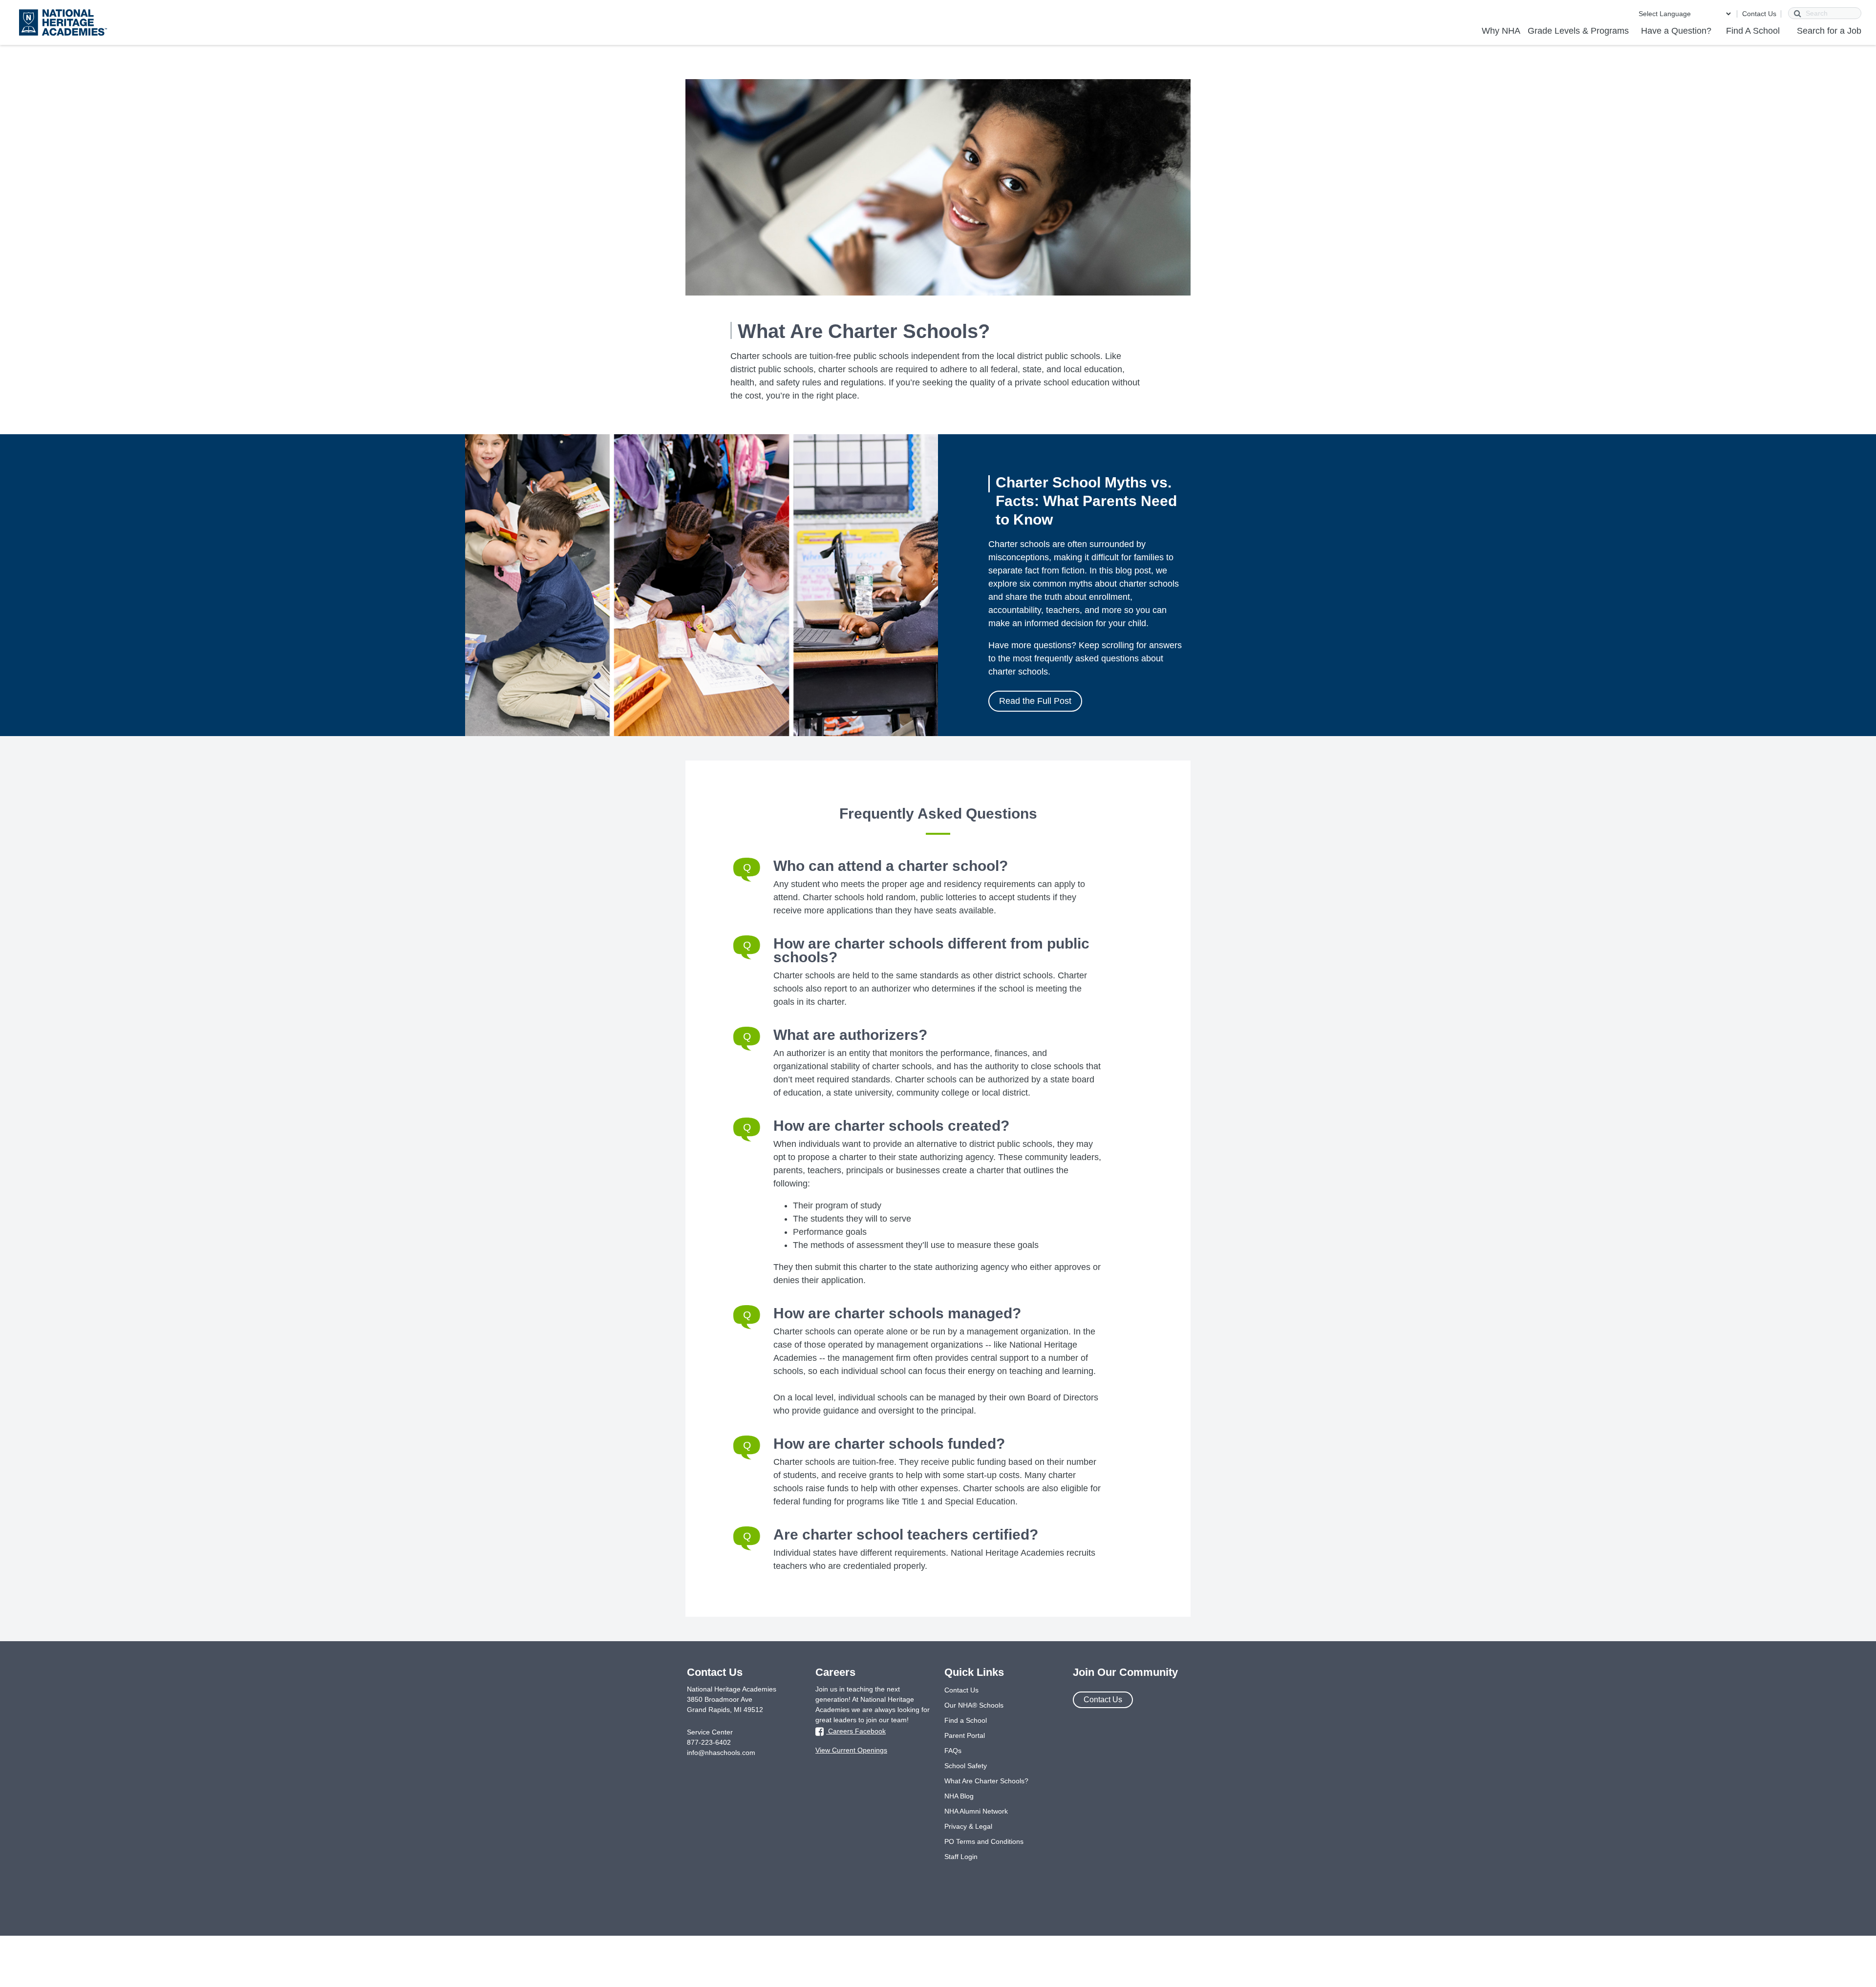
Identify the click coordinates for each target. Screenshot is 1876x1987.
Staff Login (961, 1857)
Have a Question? (1676, 31)
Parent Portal (965, 1735)
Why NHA (1501, 31)
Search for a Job (1829, 31)
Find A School (1753, 31)
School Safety (966, 1766)
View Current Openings (851, 1750)
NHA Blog (959, 1796)
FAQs (953, 1751)
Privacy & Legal (968, 1826)
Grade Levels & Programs (1578, 31)
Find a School (966, 1720)
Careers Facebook (856, 1731)
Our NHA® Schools (974, 1705)
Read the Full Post (1035, 701)
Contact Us (1759, 14)
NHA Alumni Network (976, 1811)
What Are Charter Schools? (986, 1781)
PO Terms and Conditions (984, 1841)
